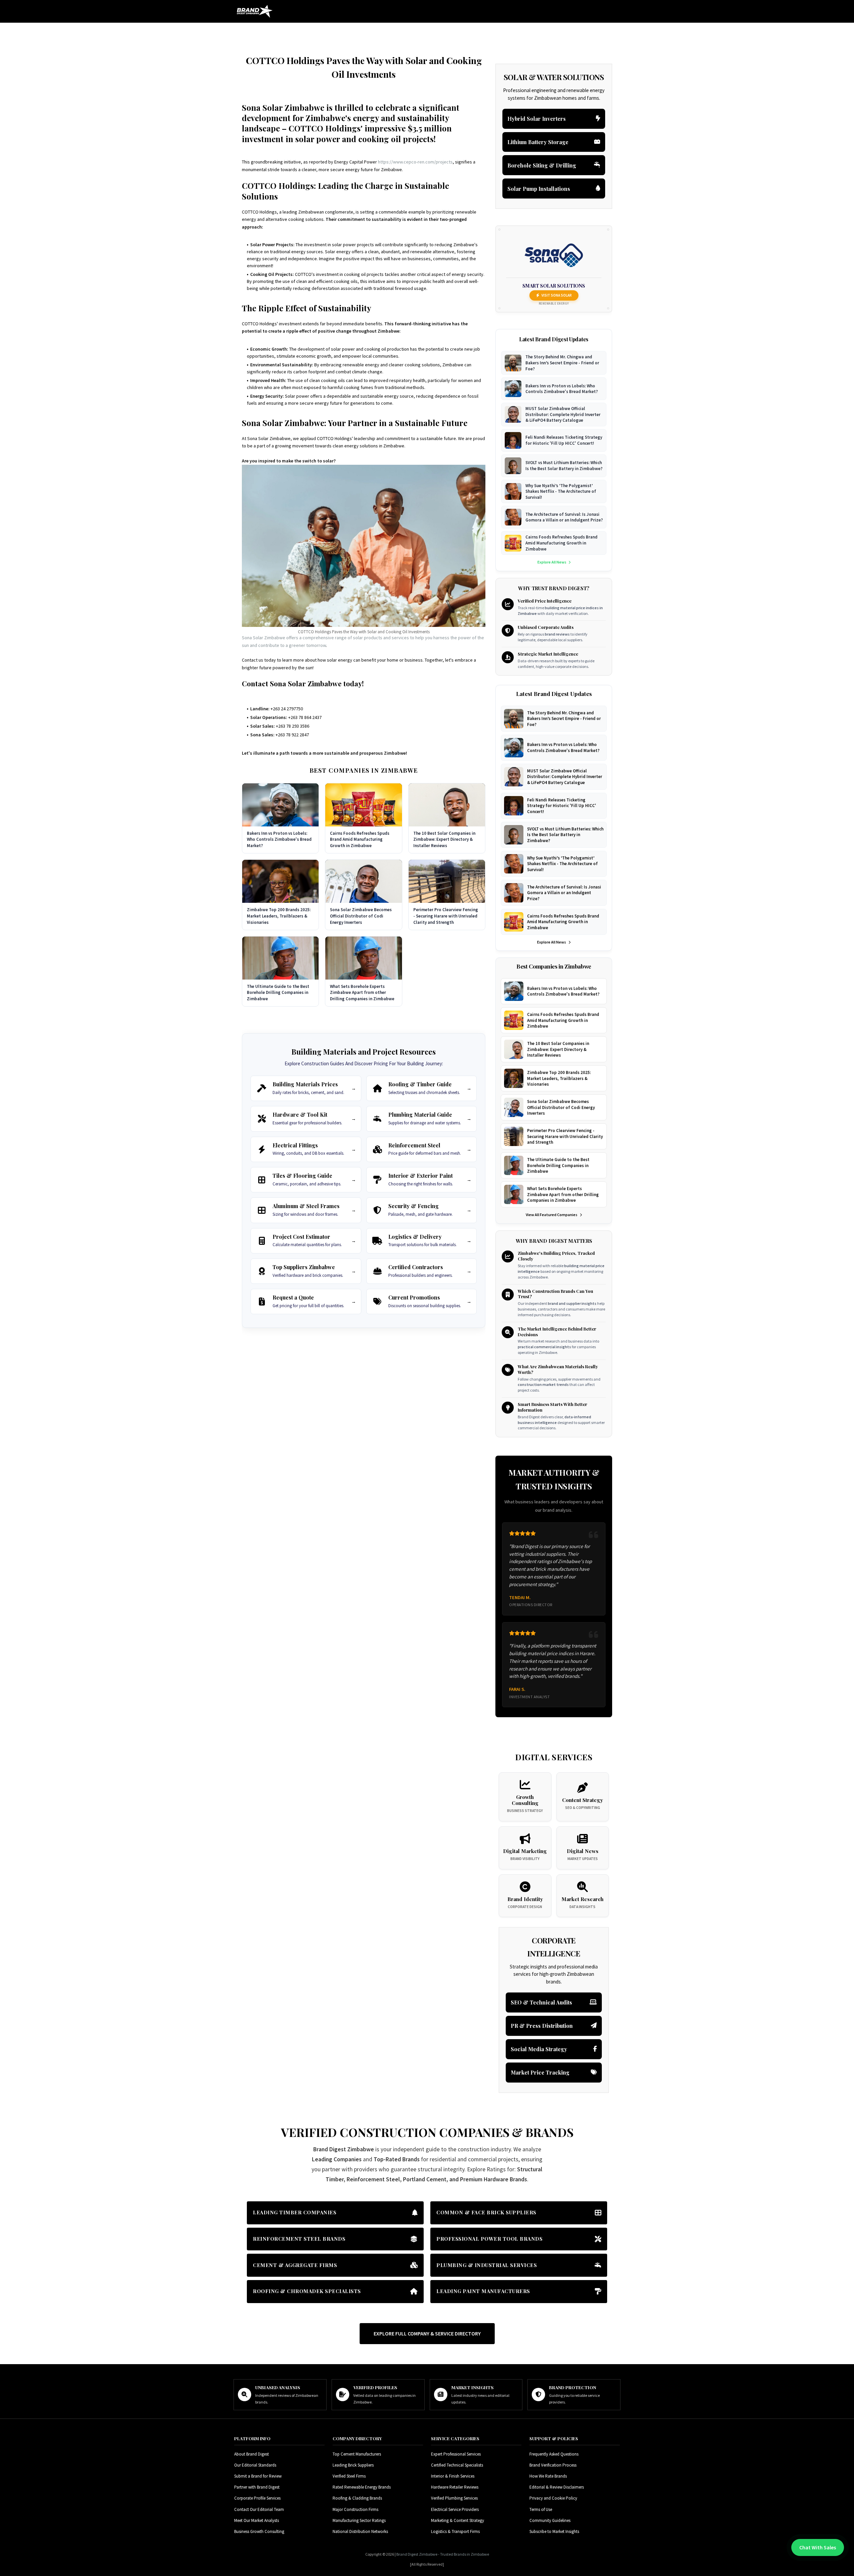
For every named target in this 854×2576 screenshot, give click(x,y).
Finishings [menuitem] (406, 29)
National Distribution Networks (360, 2531)
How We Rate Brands (548, 2476)
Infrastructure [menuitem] (309, 29)
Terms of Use (541, 2509)
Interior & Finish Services (453, 2476)
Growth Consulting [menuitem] (508, 29)
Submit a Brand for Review (258, 2476)
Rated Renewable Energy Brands (362, 2487)
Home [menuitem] (280, 29)
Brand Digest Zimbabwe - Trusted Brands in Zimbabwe (443, 2554)
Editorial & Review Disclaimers (557, 2487)
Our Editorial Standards (255, 2465)
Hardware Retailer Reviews (455, 2487)
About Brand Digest (252, 2454)
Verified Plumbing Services (454, 2498)
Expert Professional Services (456, 2454)
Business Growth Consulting (259, 2531)
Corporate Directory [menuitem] (452, 29)
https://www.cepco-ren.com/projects (415, 162)
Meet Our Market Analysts (257, 2520)
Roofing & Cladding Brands (357, 2498)
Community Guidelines (550, 2520)
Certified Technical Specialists (457, 2465)
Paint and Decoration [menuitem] (558, 29)
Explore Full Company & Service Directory (427, 2333)
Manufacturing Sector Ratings (359, 2520)
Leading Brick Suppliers (353, 2465)
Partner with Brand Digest (257, 2487)
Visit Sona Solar (557, 295)
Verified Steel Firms (349, 2476)
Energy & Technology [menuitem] (361, 29)
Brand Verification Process (553, 2465)
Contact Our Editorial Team (259, 2509)
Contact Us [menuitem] (605, 29)
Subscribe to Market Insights (554, 2531)
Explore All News (552, 562)
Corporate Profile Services (257, 2498)
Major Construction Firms (355, 2509)
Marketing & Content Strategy (458, 2520)
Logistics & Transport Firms (455, 2531)
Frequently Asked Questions (554, 2454)
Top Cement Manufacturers (357, 2454)
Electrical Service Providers (455, 2509)
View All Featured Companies (552, 1215)
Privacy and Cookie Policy (553, 2498)
